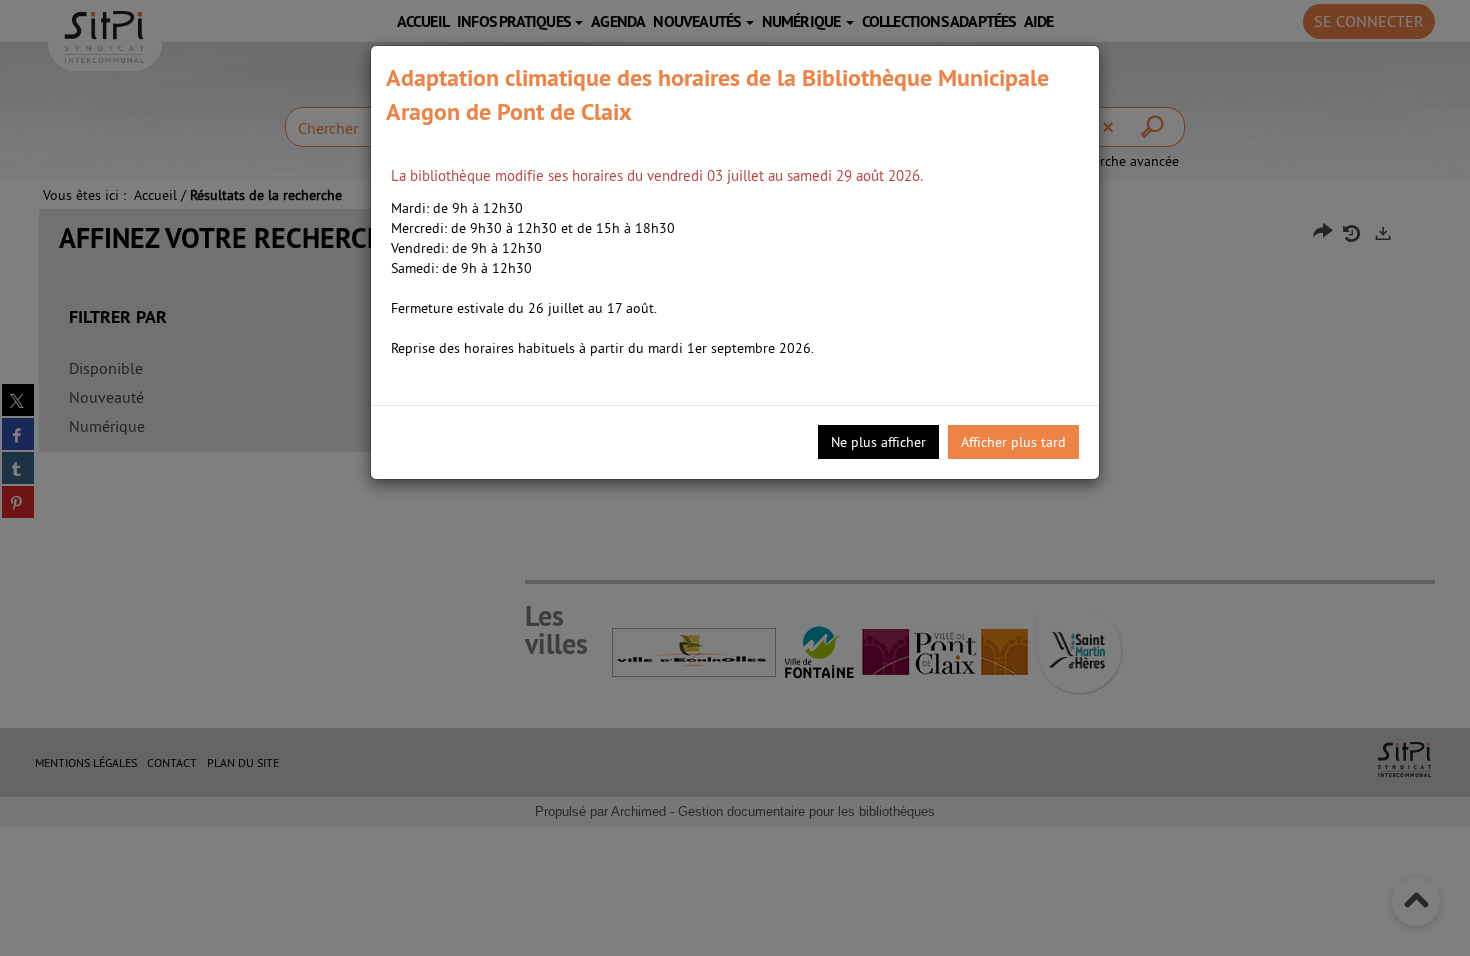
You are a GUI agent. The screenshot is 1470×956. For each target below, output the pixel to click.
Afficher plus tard (1013, 442)
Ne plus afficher (878, 442)
